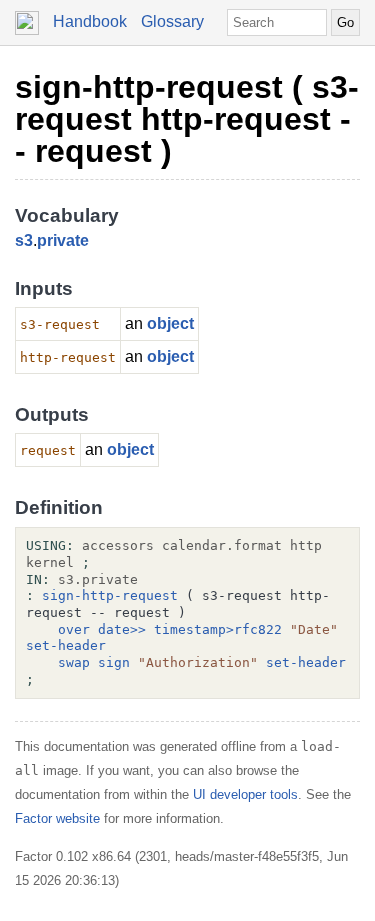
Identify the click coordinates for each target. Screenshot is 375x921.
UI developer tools (245, 794)
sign (114, 662)
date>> (122, 629)
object (170, 323)
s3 (24, 240)
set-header (66, 645)
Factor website (57, 818)
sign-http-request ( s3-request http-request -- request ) (187, 119)
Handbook (90, 21)
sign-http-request (110, 595)
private (63, 240)
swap (74, 662)
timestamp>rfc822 (218, 629)
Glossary (172, 21)
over (74, 629)
